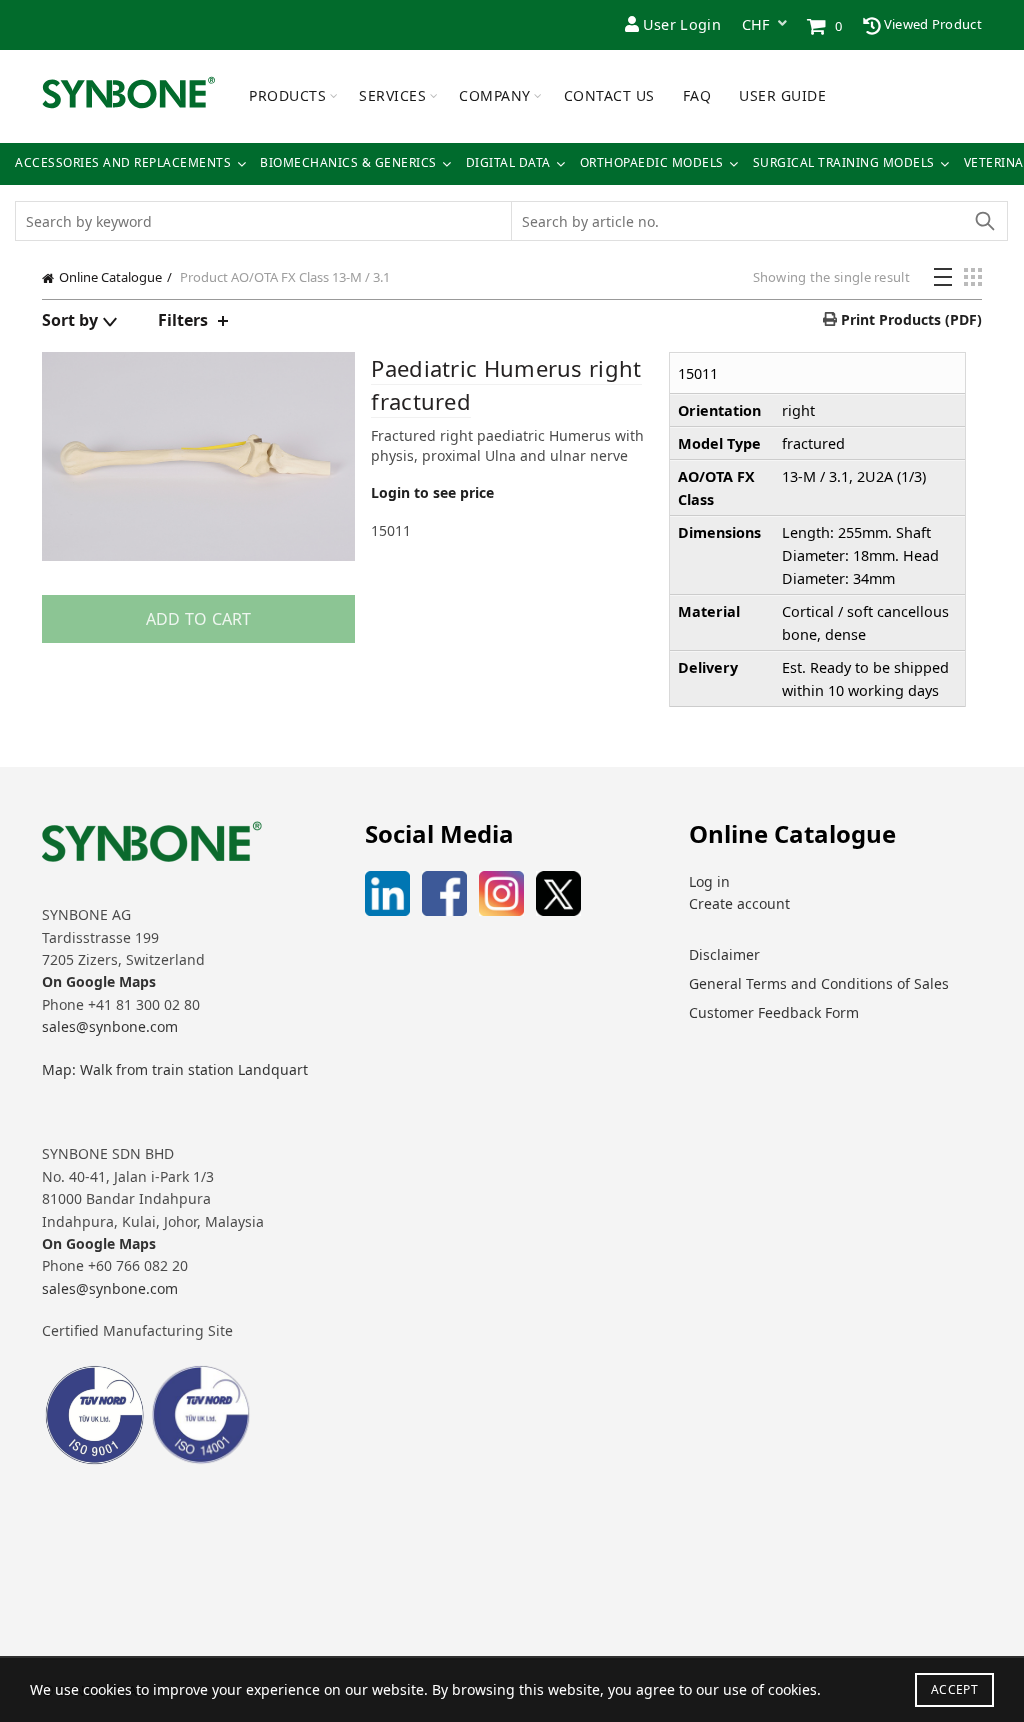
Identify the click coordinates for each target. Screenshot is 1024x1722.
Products (287, 95)
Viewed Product (932, 24)
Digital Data (508, 163)
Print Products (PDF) (909, 319)
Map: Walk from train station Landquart (175, 1069)
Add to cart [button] (199, 619)
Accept (954, 1689)
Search (984, 221)
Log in (709, 881)
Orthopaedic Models (652, 163)
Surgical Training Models (844, 163)
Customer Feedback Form (774, 1012)
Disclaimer (724, 954)
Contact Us (609, 95)
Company (495, 95)
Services (392, 95)
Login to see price (432, 492)
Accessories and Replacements (123, 163)
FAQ (697, 95)
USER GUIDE (782, 95)
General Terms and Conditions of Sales (819, 983)
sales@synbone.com (110, 1026)
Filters (183, 320)
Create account (739, 903)
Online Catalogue (110, 277)
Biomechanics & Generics (348, 163)
